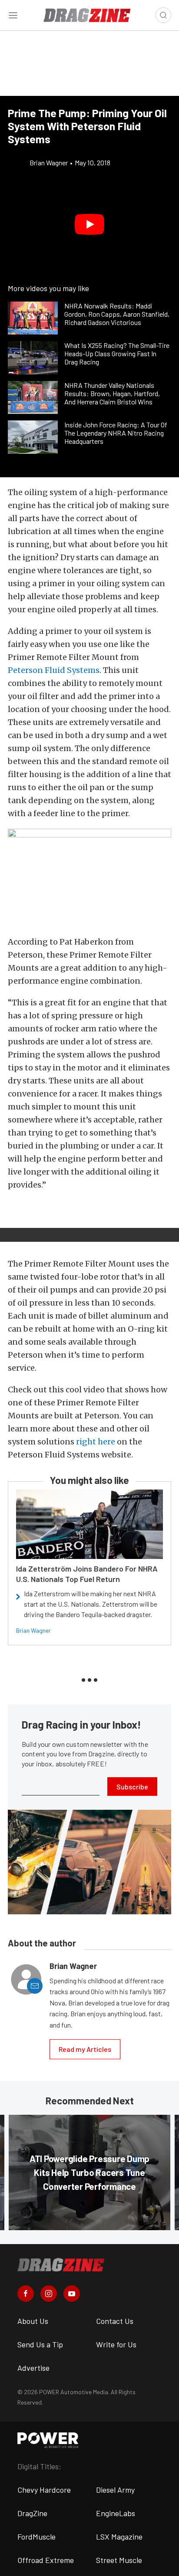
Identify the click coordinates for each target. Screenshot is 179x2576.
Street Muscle (119, 2560)
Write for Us (116, 2344)
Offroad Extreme (46, 2560)
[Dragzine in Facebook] (26, 2294)
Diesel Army (115, 2490)
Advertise (33, 2368)
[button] (89, 224)
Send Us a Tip (40, 2344)
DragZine (32, 2513)
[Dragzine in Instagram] (49, 2294)
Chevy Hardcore (44, 2490)
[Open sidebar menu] (13, 15)
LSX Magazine (119, 2537)
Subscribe (132, 1787)
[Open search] (163, 15)
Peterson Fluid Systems (54, 670)
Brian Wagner (33, 1630)
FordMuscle (36, 2537)
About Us (33, 2321)
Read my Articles (85, 2049)
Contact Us (115, 2321)
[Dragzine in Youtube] (72, 2294)
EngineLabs (116, 2513)
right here (96, 1442)
